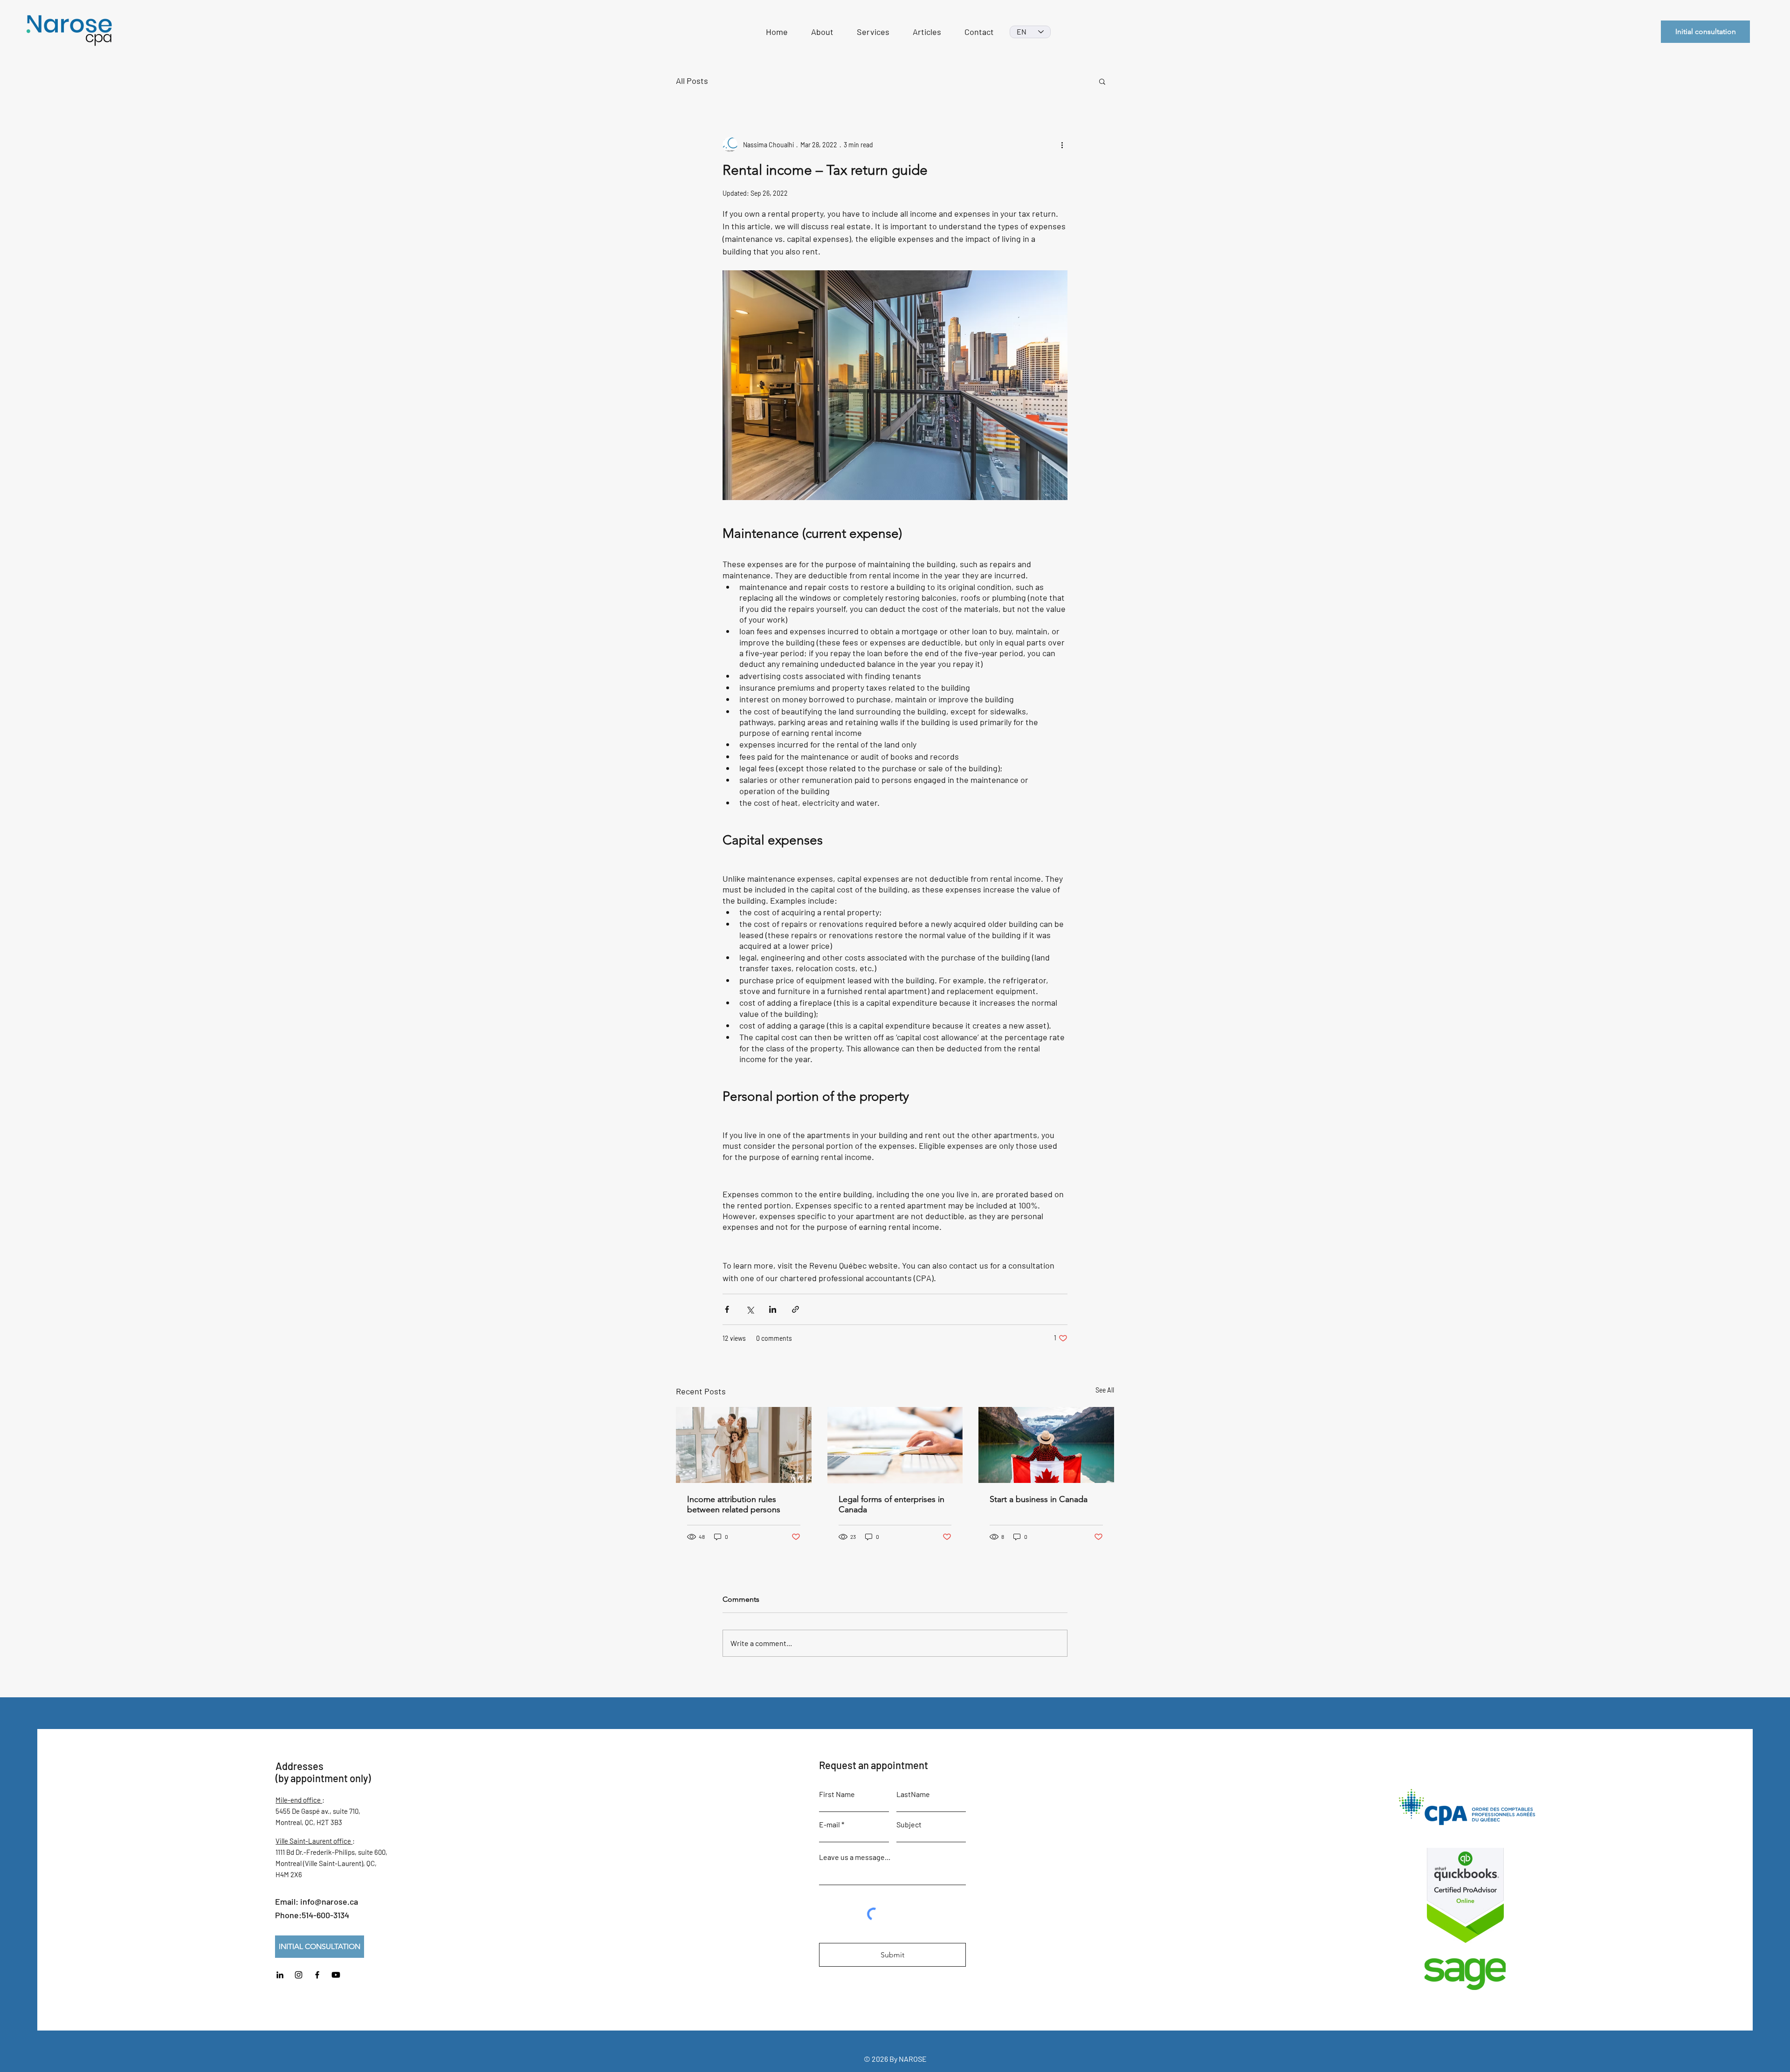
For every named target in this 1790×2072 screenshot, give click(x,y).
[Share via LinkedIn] (773, 1309)
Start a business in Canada (1039, 1499)
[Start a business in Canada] (1046, 1445)
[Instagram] (299, 1975)
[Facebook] (317, 1975)
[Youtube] (336, 1975)
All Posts (692, 81)
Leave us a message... (855, 1857)
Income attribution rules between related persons (734, 1504)
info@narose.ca (329, 1901)
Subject (909, 1825)
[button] (1102, 81)
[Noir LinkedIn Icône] (280, 1975)
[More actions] (1062, 144)
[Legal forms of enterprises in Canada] (895, 1445)
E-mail (830, 1825)
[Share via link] (795, 1309)
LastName (913, 1794)
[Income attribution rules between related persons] (744, 1445)
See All (1105, 1390)
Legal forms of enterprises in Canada (892, 1504)
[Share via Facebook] (727, 1309)
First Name (837, 1794)
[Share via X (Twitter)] (750, 1309)
